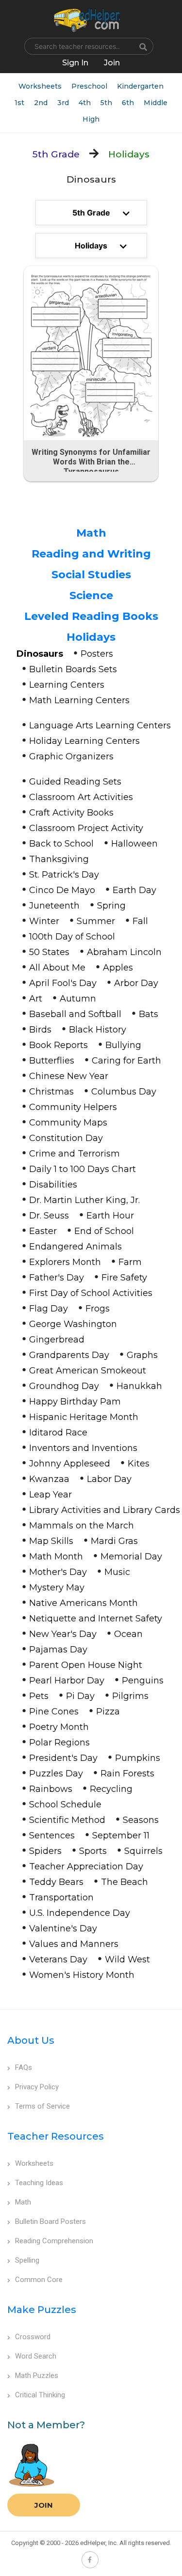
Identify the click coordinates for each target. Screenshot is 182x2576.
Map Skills (51, 1541)
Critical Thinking (40, 2395)
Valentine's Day (63, 1928)
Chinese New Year (69, 1076)
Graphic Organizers (71, 756)
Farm (130, 1262)
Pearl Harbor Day (67, 1681)
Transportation (61, 1897)
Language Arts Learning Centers (100, 725)
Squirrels (143, 1851)
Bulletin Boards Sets (73, 669)
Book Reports (58, 1045)
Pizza (108, 1712)
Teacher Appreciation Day (86, 1866)
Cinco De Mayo (62, 890)
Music (117, 1572)
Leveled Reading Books (91, 616)
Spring (111, 906)
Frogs (98, 1309)
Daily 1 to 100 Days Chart (83, 1169)
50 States (49, 952)
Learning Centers (67, 685)
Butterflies (52, 1061)
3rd (63, 103)
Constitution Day (66, 1138)
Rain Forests (127, 1774)
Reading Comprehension (54, 2241)
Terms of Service (42, 2106)
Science (91, 595)
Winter (44, 921)
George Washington (73, 1324)
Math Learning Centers (79, 700)
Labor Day (109, 1479)
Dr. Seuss (49, 1216)
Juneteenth (54, 906)
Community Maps (68, 1123)
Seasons (141, 1820)
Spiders (45, 1851)
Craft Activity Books (71, 813)
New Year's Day (63, 1634)
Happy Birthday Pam (75, 1402)
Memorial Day (131, 1557)
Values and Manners (74, 1944)
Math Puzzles (37, 2375)
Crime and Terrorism (74, 1154)
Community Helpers (73, 1107)
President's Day (63, 1758)
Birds (40, 1030)
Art (36, 999)
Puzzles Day (56, 1774)
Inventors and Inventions (83, 1448)
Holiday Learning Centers (84, 741)
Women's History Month (82, 1975)
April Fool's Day (63, 983)
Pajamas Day (58, 1650)
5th (106, 103)
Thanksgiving (59, 859)
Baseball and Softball (75, 1014)
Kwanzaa (49, 1479)
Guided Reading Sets (75, 782)
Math (91, 533)
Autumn (78, 999)
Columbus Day (124, 1092)
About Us (31, 2040)
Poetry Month (59, 1727)
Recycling (111, 1789)
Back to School (61, 844)
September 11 (121, 1836)
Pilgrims (130, 1696)
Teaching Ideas (39, 2183)
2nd (41, 103)
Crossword (33, 2337)
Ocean (128, 1634)
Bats (149, 1014)
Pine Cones (54, 1712)
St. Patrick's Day (64, 875)
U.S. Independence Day (80, 1913)
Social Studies (91, 575)
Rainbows (51, 1789)
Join (44, 2505)
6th (128, 103)
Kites (139, 1464)
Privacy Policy (37, 2087)
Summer (96, 921)
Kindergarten (140, 86)
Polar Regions (59, 1743)
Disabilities (53, 1185)
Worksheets (40, 86)
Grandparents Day (69, 1355)
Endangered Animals (75, 1247)
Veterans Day (58, 1959)
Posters (97, 654)
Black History (98, 1030)
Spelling (27, 2260)
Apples (118, 968)
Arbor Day (136, 983)
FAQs (24, 2067)
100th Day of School (72, 937)
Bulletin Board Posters (50, 2221)
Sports (93, 1851)
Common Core (39, 2280)
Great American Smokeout (88, 1371)
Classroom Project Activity (86, 828)
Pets (39, 1696)
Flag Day (49, 1309)
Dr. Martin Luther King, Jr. (84, 1200)
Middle (156, 103)
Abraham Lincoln (124, 952)
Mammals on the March (82, 1526)
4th (85, 103)
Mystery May (57, 1588)
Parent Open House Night (86, 1665)
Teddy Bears (56, 1882)
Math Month (56, 1557)
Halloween (134, 844)
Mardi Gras (114, 1541)
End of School (104, 1231)
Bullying (123, 1045)
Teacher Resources (56, 2136)
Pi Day (80, 1696)
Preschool (89, 86)
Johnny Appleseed (70, 1464)
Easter (43, 1231)
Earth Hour (110, 1216)
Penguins (143, 1681)
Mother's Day (58, 1572)
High (91, 119)
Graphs (142, 1355)
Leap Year (50, 1495)
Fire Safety (124, 1278)
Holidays (91, 637)
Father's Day (57, 1278)
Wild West (127, 1959)
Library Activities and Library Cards (105, 1510)
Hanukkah (139, 1386)
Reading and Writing (91, 554)
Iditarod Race (58, 1433)
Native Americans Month (83, 1603)
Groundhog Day (64, 1386)
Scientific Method (67, 1820)
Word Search (36, 2356)
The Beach (124, 1882)
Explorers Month (65, 1262)
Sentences (52, 1836)
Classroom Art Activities (81, 797)
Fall (140, 921)
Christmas (51, 1092)
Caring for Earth (126, 1061)
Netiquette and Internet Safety (96, 1619)
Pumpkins (138, 1758)
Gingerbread (57, 1340)
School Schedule (65, 1805)
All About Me (57, 968)
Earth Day (134, 890)
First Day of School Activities (91, 1293)
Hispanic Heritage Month (84, 1417)
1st (19, 103)
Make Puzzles (42, 2310)
